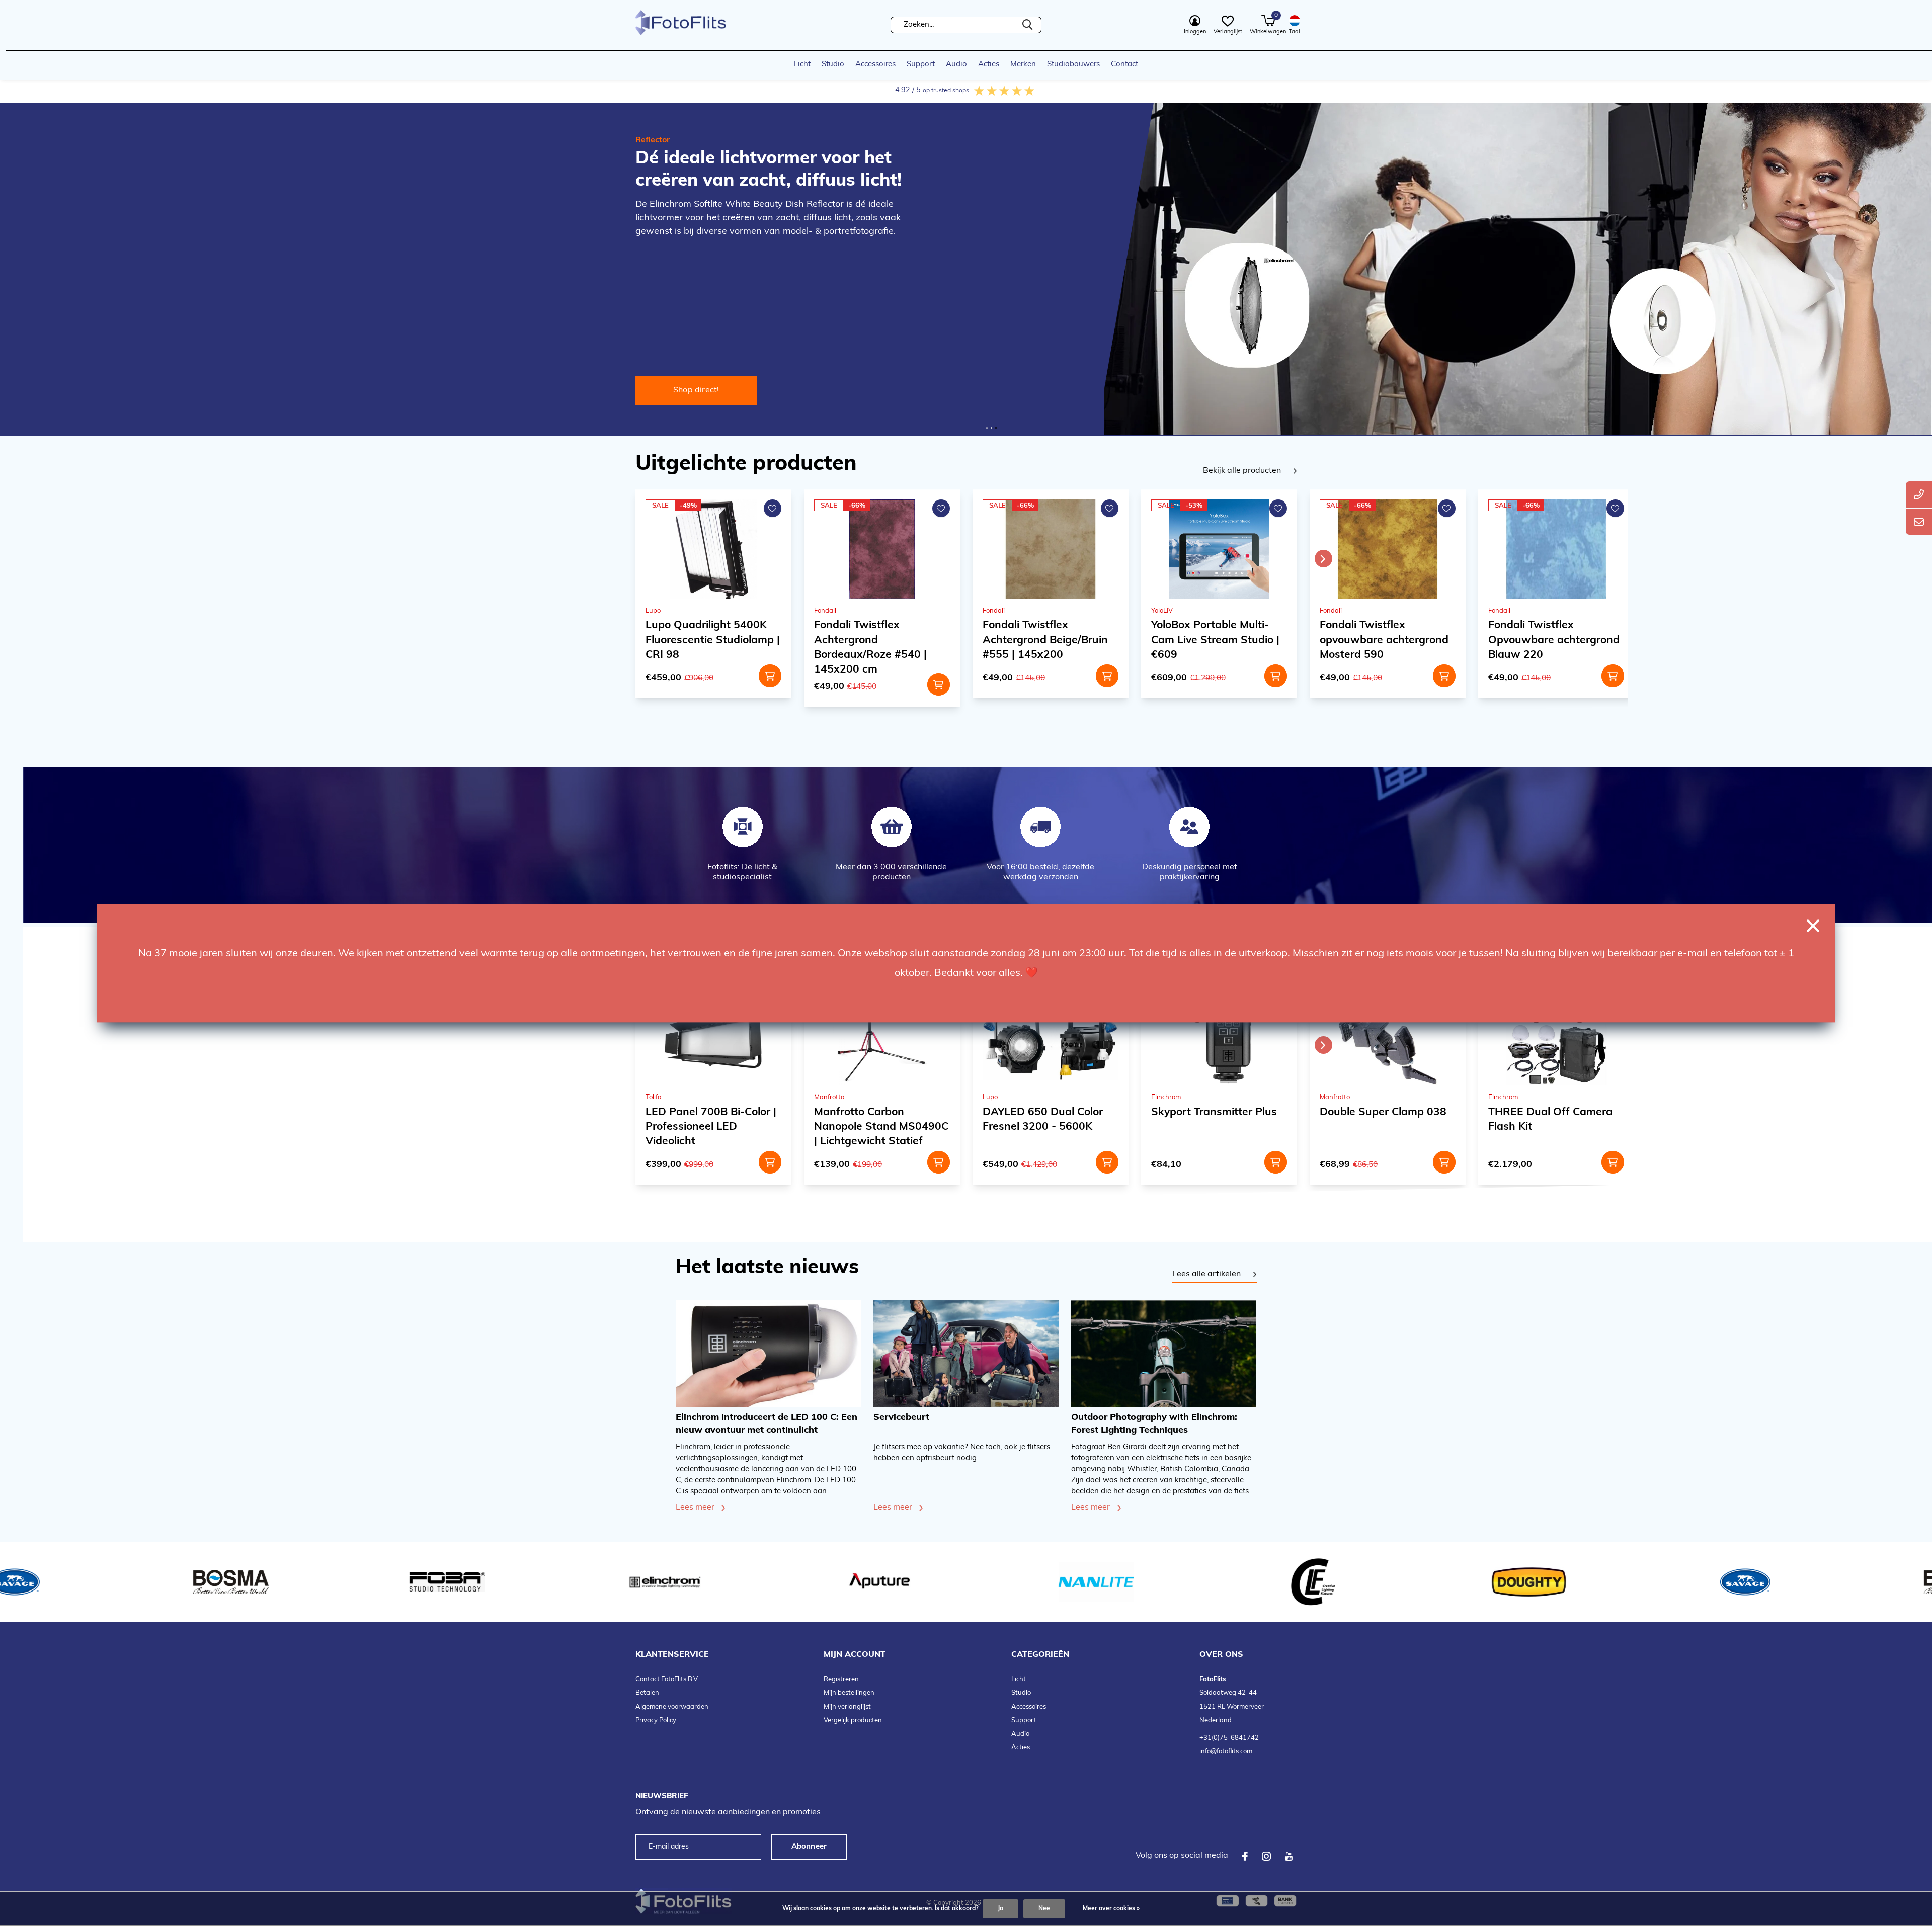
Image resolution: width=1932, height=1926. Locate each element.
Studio (833, 65)
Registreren (841, 1679)
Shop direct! (696, 390)
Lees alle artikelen (1206, 1274)
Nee (1044, 1909)
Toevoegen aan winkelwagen (770, 676)
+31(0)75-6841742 (1229, 1738)
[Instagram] (1266, 1856)
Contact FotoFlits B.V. (667, 1679)
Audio (956, 65)
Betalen (647, 1693)
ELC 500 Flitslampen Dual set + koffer (1385, 1120)
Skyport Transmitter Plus (877, 1112)
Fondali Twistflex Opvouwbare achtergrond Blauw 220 (1217, 640)
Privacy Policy (656, 1721)
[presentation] (1323, 559)
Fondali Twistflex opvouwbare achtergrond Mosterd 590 (1047, 640)
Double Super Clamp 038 (1046, 1112)
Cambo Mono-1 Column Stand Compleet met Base (1554, 1120)
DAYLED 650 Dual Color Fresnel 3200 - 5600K (1548, 633)
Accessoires (875, 65)
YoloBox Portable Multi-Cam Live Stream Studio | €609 (878, 640)
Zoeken (1027, 25)
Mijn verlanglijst (847, 1707)
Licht (802, 65)
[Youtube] (1289, 1856)
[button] (987, 428)
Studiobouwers (1073, 65)
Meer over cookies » (1111, 1909)
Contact (1124, 65)
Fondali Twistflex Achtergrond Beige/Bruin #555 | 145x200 (708, 640)
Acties (989, 65)
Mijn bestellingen (849, 1693)
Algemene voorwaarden (672, 1707)
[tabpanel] (1250, 471)
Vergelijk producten (853, 1721)
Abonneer (809, 1847)
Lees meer (695, 1508)
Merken (1023, 65)
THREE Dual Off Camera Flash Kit (1213, 1120)
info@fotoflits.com (1226, 1752)
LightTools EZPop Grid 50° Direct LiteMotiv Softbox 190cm (1385, 640)
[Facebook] (1245, 1856)
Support (921, 65)
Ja (1000, 1909)
